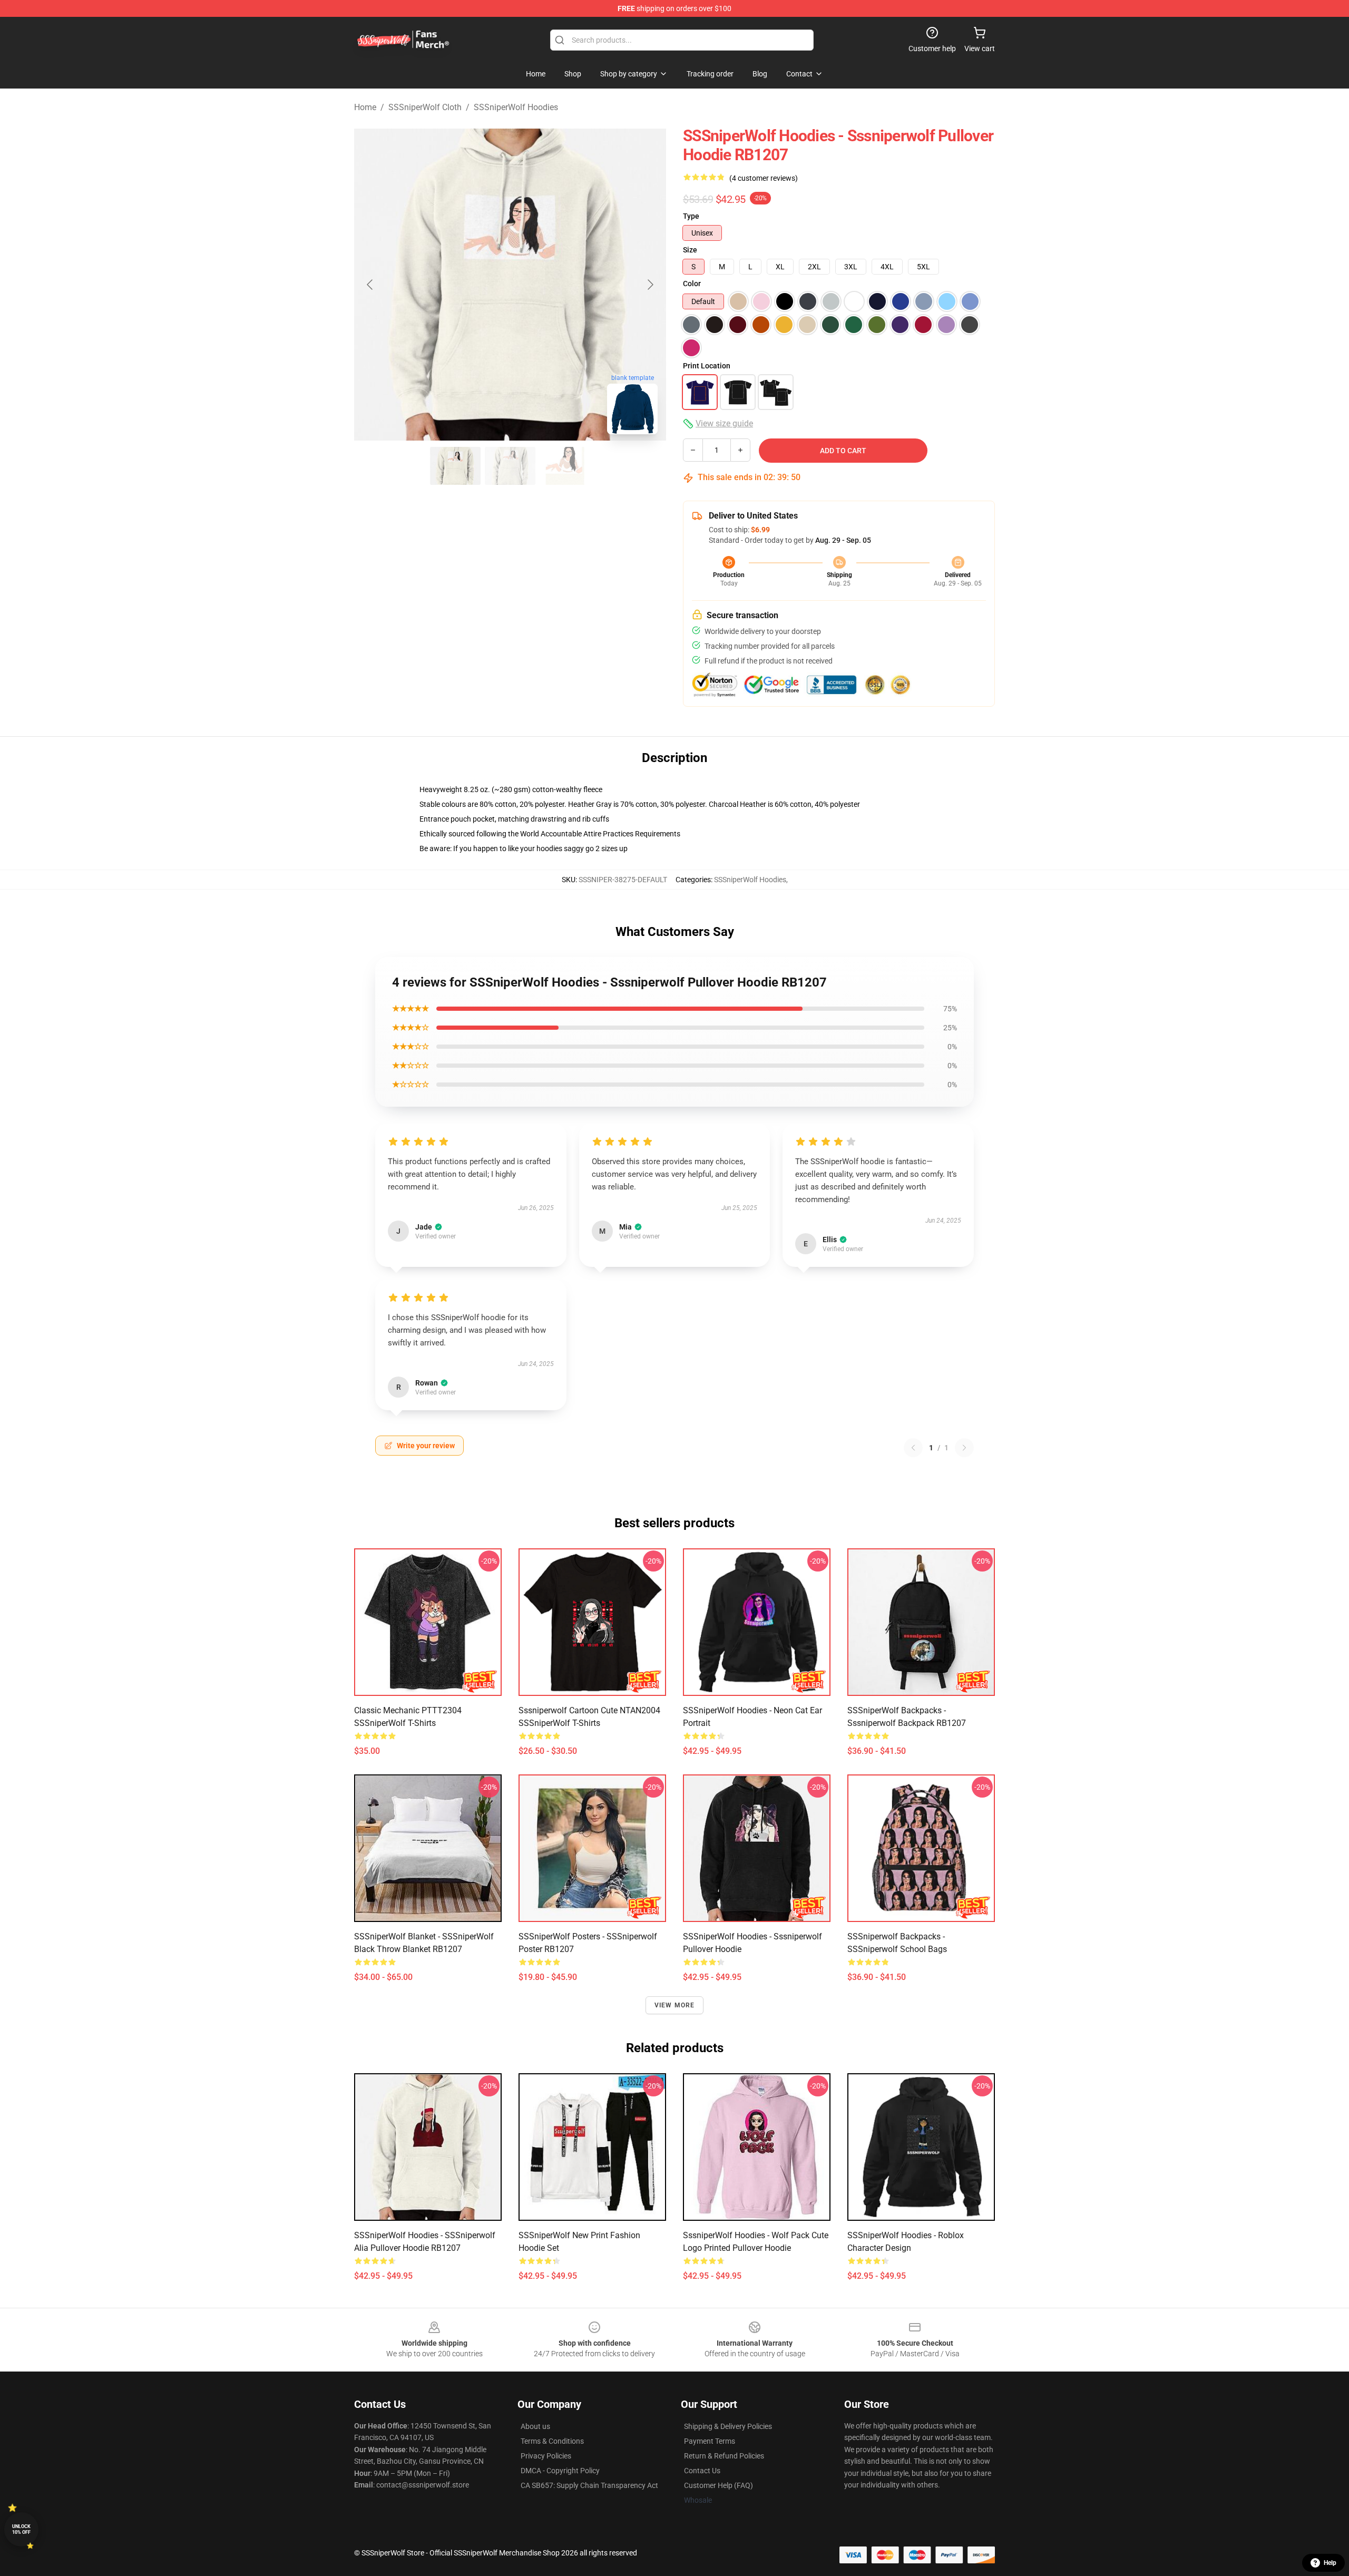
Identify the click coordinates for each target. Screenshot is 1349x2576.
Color (692, 284)
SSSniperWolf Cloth (425, 107)
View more (675, 2005)
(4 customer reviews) (764, 178)
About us (535, 2426)
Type (691, 216)
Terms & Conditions (552, 2441)
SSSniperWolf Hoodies (516, 107)
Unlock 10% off (21, 2529)
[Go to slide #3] (565, 466)
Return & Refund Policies (724, 2456)
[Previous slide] (370, 285)
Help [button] (1330, 2563)
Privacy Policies (546, 2456)
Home (365, 107)
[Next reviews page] (964, 1448)
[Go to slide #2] (510, 466)
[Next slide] (650, 285)
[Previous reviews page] (913, 1448)
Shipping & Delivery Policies (728, 2426)
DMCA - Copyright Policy (560, 2471)
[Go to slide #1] (455, 466)
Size (690, 250)
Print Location (707, 366)
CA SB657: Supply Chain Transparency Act (589, 2485)
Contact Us (702, 2471)
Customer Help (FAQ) (719, 2485)
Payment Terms (710, 2441)
